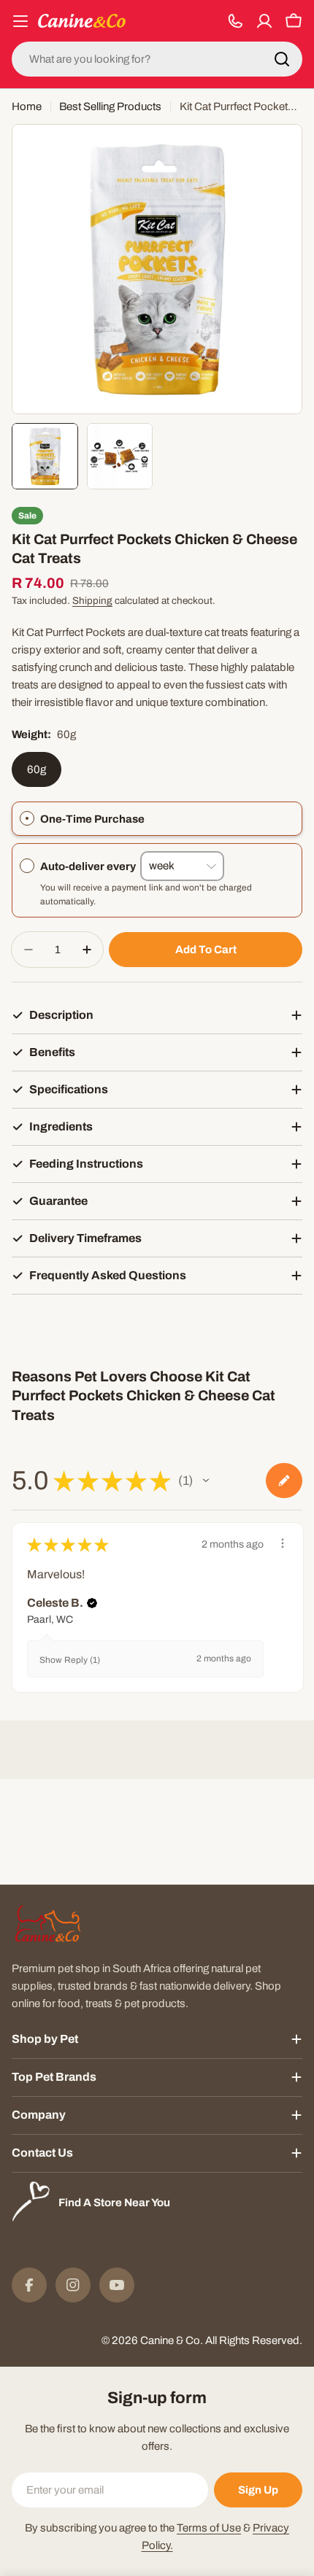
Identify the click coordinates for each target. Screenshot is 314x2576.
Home (27, 106)
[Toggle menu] (20, 21)
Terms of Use (209, 2528)
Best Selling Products (110, 106)
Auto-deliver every (90, 866)
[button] (206, 1481)
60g (37, 769)
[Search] (282, 59)
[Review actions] (283, 1543)
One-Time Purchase (92, 819)
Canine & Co (170, 2340)
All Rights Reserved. (254, 2340)
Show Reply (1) (70, 1660)
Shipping (92, 601)
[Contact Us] (235, 21)
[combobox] (157, 59)
